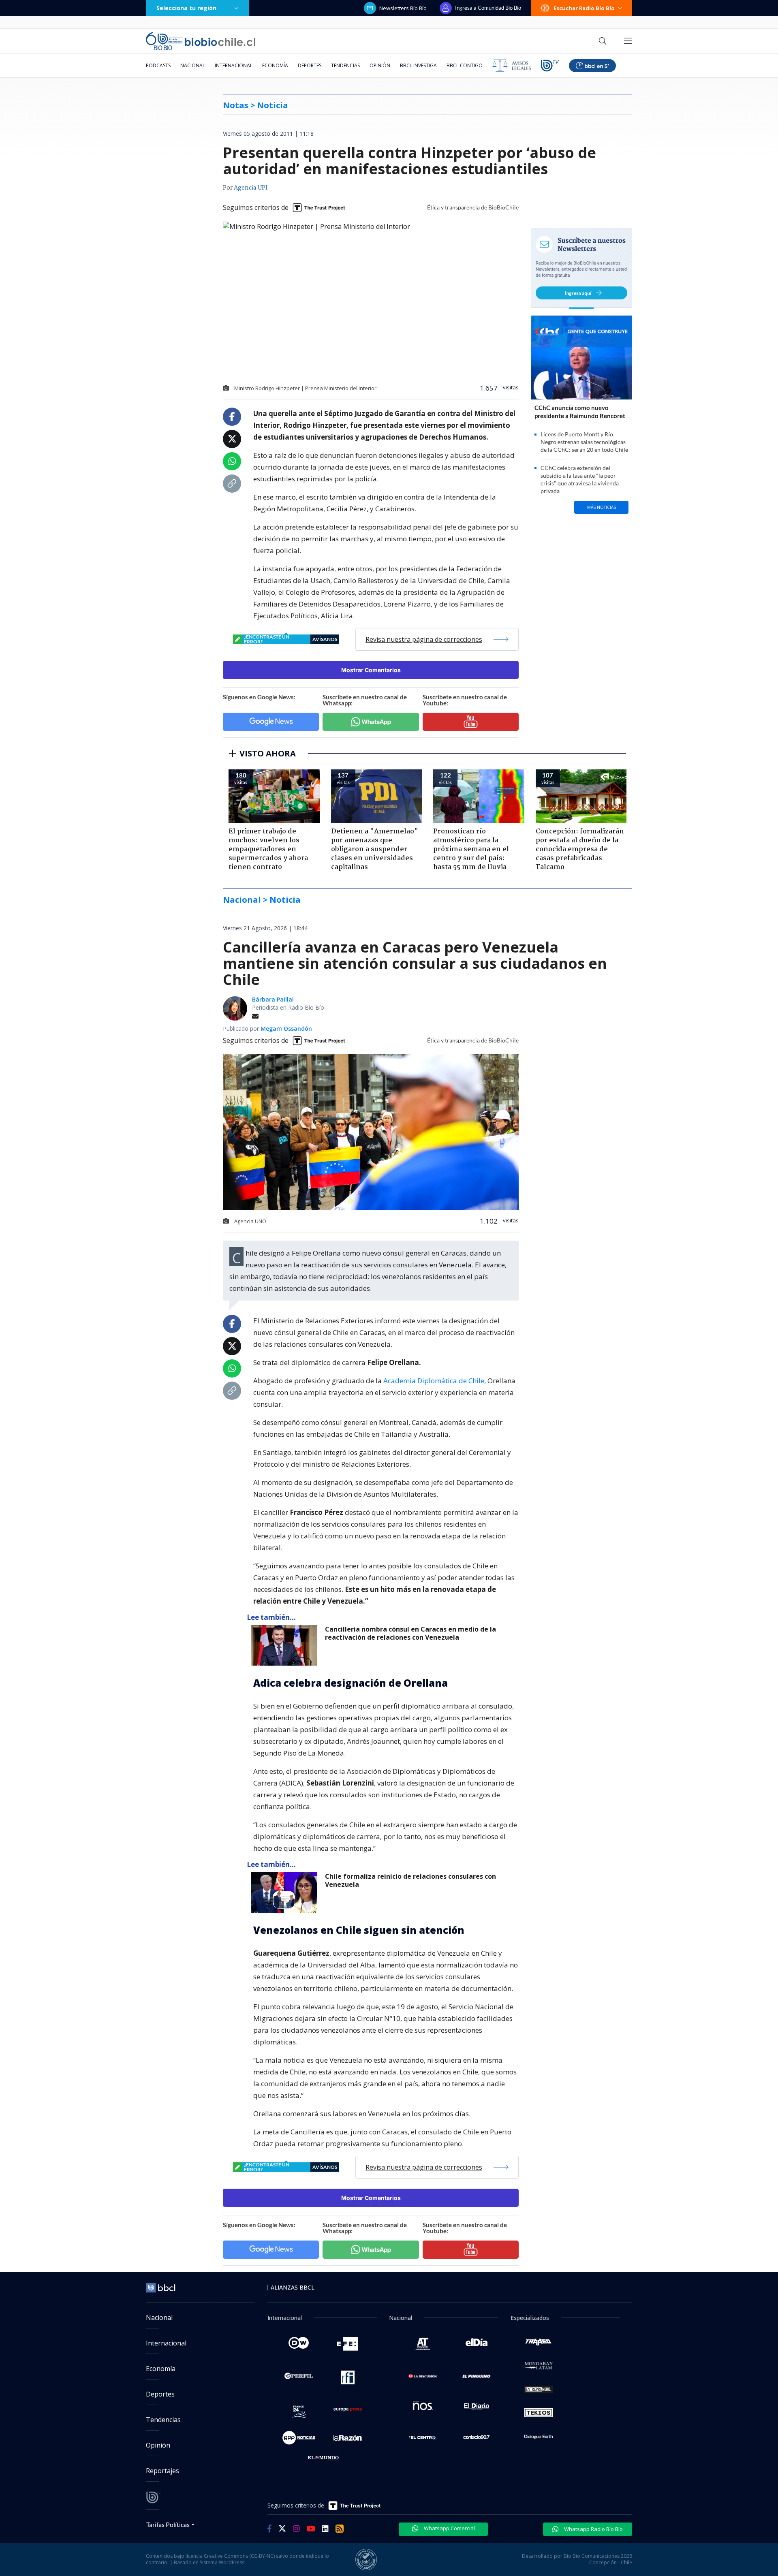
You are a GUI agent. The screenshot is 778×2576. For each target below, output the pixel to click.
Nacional (193, 65)
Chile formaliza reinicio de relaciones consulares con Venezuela (410, 1881)
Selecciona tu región (186, 8)
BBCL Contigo (465, 65)
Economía (275, 65)
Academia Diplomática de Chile (434, 1381)
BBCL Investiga (418, 65)
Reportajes (162, 2471)
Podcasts (158, 65)
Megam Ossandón (286, 1028)
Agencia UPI (251, 188)
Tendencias (345, 65)
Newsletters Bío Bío (403, 8)
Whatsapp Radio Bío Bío (593, 2529)
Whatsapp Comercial (449, 2528)
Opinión (380, 65)
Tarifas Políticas (168, 2524)
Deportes (310, 65)
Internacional (234, 65)
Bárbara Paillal (273, 999)
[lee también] (286, 1645)
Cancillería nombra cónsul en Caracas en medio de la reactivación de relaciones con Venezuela (410, 1633)
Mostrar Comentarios (371, 670)
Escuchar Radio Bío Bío (584, 8)
